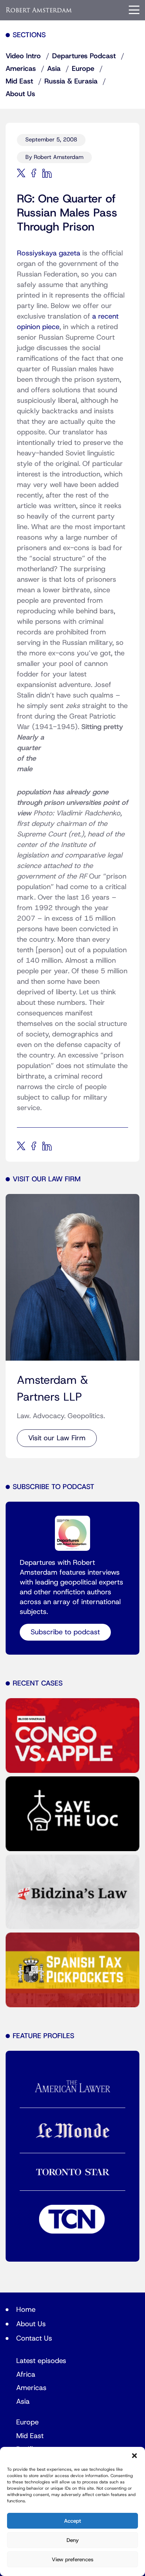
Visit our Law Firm (57, 1438)
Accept (72, 2521)
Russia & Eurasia (71, 81)
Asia (54, 69)
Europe (83, 69)
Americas (21, 69)
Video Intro (23, 56)
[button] (134, 2456)
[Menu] (134, 10)
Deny (73, 2540)
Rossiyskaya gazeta (49, 253)
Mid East (19, 81)
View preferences (72, 2560)
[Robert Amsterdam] (39, 10)
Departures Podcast (84, 56)
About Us (20, 94)
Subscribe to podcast (65, 1632)
